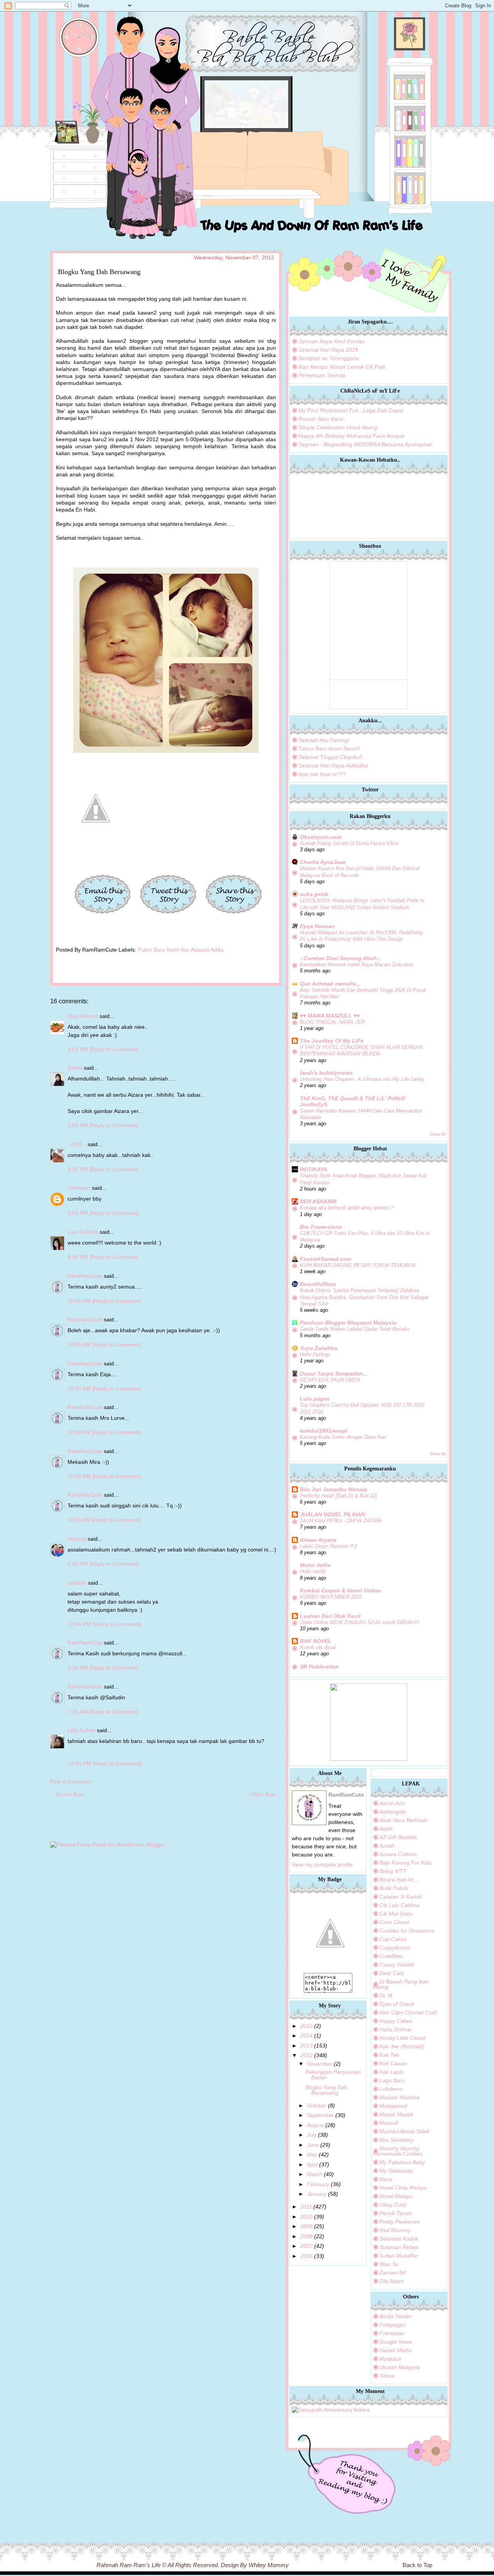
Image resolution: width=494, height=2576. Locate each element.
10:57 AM (80, 1389)
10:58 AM (80, 1432)
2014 (306, 2036)
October (317, 2105)
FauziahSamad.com (326, 1259)
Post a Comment (71, 1782)
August (315, 2125)
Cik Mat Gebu (396, 1914)
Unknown (79, 1188)
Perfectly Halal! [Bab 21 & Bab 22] (338, 1496)
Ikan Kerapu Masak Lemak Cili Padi (342, 367)
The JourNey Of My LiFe (332, 1041)
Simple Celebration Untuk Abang (338, 427)
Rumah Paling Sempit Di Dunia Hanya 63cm (349, 843)
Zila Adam (392, 2281)
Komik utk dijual (318, 1647)
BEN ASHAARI (318, 1201)
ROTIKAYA (314, 1169)
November (320, 2064)
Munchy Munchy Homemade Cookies (398, 2151)
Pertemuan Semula (322, 375)
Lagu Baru (392, 2080)
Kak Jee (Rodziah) (402, 2046)
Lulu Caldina (83, 1232)
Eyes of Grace (397, 2004)
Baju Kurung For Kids (405, 1863)
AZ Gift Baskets (398, 1837)
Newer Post (70, 1794)
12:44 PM (80, 1624)
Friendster (392, 2333)
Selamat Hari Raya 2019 (328, 350)
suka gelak (314, 894)
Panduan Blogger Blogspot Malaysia (348, 1323)
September (320, 2115)
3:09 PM (79, 1125)
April (312, 2164)
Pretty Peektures (400, 2222)
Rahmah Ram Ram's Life (129, 2565)
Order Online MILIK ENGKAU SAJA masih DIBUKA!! (360, 1622)
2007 (306, 2246)
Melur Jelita (315, 1565)
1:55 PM (79, 1564)
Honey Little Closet (402, 2038)
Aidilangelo (393, 1812)
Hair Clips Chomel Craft (408, 2012)
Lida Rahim (81, 1730)
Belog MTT (393, 1871)
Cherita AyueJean (323, 862)
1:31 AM (78, 1712)
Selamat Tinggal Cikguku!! (330, 757)
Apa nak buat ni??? (322, 774)
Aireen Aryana (318, 1540)
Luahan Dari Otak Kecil (330, 1616)
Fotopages (392, 2325)
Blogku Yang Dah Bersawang (326, 2090)
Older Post (263, 1794)
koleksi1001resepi (324, 1431)
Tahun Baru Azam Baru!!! (329, 749)
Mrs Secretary (397, 2140)
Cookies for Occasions (407, 1931)
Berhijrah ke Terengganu (329, 358)
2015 (306, 2026)
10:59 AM (80, 1520)
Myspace (390, 2359)
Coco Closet (394, 1922)
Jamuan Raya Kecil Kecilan (332, 341)
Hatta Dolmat (395, 2029)
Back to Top (417, 2565)
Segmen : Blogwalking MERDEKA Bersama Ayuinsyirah (365, 444)
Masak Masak (396, 2114)
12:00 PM (80, 1763)
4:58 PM (79, 1257)
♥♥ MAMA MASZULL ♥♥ (330, 1016)
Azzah (387, 1846)
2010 (306, 2217)
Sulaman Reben (399, 2247)
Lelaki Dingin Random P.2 (328, 1546)
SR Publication (319, 1667)
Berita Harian (395, 2316)
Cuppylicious (395, 1948)
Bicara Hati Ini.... (399, 1880)
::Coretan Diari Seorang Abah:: (340, 958)
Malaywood (393, 2106)
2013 (306, 2046)
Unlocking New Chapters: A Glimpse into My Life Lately (362, 1079)
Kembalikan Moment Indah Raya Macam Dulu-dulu (357, 965)
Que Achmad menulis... (330, 984)
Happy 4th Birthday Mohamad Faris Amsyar (352, 436)
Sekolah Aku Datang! (324, 740)
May (312, 2154)
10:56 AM (80, 1345)
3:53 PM (79, 1213)
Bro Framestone (321, 1227)
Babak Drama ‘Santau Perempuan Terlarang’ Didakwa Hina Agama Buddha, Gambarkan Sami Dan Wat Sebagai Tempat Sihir (364, 1297)
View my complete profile (322, 1865)
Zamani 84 (392, 2273)
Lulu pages (315, 1399)
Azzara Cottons (398, 1854)
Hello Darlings (315, 1354)
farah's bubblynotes (326, 1073)
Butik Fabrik (394, 1888)
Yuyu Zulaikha (319, 1348)
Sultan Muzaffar (399, 2256)
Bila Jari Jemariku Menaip (334, 1489)
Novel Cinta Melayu (403, 2188)
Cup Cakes (393, 1939)
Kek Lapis (391, 2072)
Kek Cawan (393, 2063)
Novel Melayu (396, 2196)
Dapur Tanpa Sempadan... (334, 1374)
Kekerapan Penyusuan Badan (333, 2075)
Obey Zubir (393, 2205)
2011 (306, 2207)
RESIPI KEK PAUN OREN (330, 1380)
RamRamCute (85, 1276)
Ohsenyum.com (321, 837)
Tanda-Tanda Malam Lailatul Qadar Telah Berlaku (355, 1329)
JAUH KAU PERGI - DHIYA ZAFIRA (341, 1521)
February (318, 2184)
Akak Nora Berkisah (403, 1820)
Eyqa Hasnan (317, 926)
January (317, 2194)
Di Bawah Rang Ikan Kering (401, 1984)
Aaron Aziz (392, 1803)
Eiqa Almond (83, 1016)
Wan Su (389, 2264)
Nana (386, 2179)
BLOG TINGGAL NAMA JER (332, 1022)
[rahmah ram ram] (330, 1970)
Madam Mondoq (399, 2097)
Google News (396, 2342)
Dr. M (386, 1995)
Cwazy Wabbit (397, 1965)
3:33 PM (79, 1169)
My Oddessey (396, 2171)
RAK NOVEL (316, 1641)
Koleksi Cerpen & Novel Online (340, 1590)
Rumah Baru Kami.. (322, 419)
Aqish (386, 1829)
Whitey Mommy (269, 2565)
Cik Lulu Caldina (399, 1905)
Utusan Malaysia (400, 2367)
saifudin (77, 1583)
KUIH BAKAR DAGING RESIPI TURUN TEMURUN (358, 1265)
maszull (77, 1539)
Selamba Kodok (399, 2239)
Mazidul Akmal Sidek (404, 2131)
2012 (306, 2055)
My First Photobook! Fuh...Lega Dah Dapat (351, 410)
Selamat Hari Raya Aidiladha (333, 766)
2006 (306, 2256)
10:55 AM (80, 1301)
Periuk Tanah (396, 2213)
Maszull (389, 2123)
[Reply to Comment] (114, 1049)
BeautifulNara (318, 1284)
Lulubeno (391, 2089)
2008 (306, 2236)
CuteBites (391, 1956)
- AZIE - (77, 1144)
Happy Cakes (396, 2021)
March (315, 2174)
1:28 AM (78, 1668)
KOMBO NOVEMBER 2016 (331, 1597)
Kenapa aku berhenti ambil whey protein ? (347, 1208)
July (312, 2135)
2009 (306, 2226)
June (313, 2145)
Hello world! (313, 1571)
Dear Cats (392, 1973)
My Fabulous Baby (402, 2162)
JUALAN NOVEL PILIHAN (332, 1514)
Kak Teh (389, 2055)
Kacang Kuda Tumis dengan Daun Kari (343, 1437)
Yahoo (387, 2376)
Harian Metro (395, 2350)
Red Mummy (395, 2230)
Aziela (75, 1068)
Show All (438, 1134)
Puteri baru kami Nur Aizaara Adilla (181, 950)
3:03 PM (79, 1049)
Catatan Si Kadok (401, 1897)
